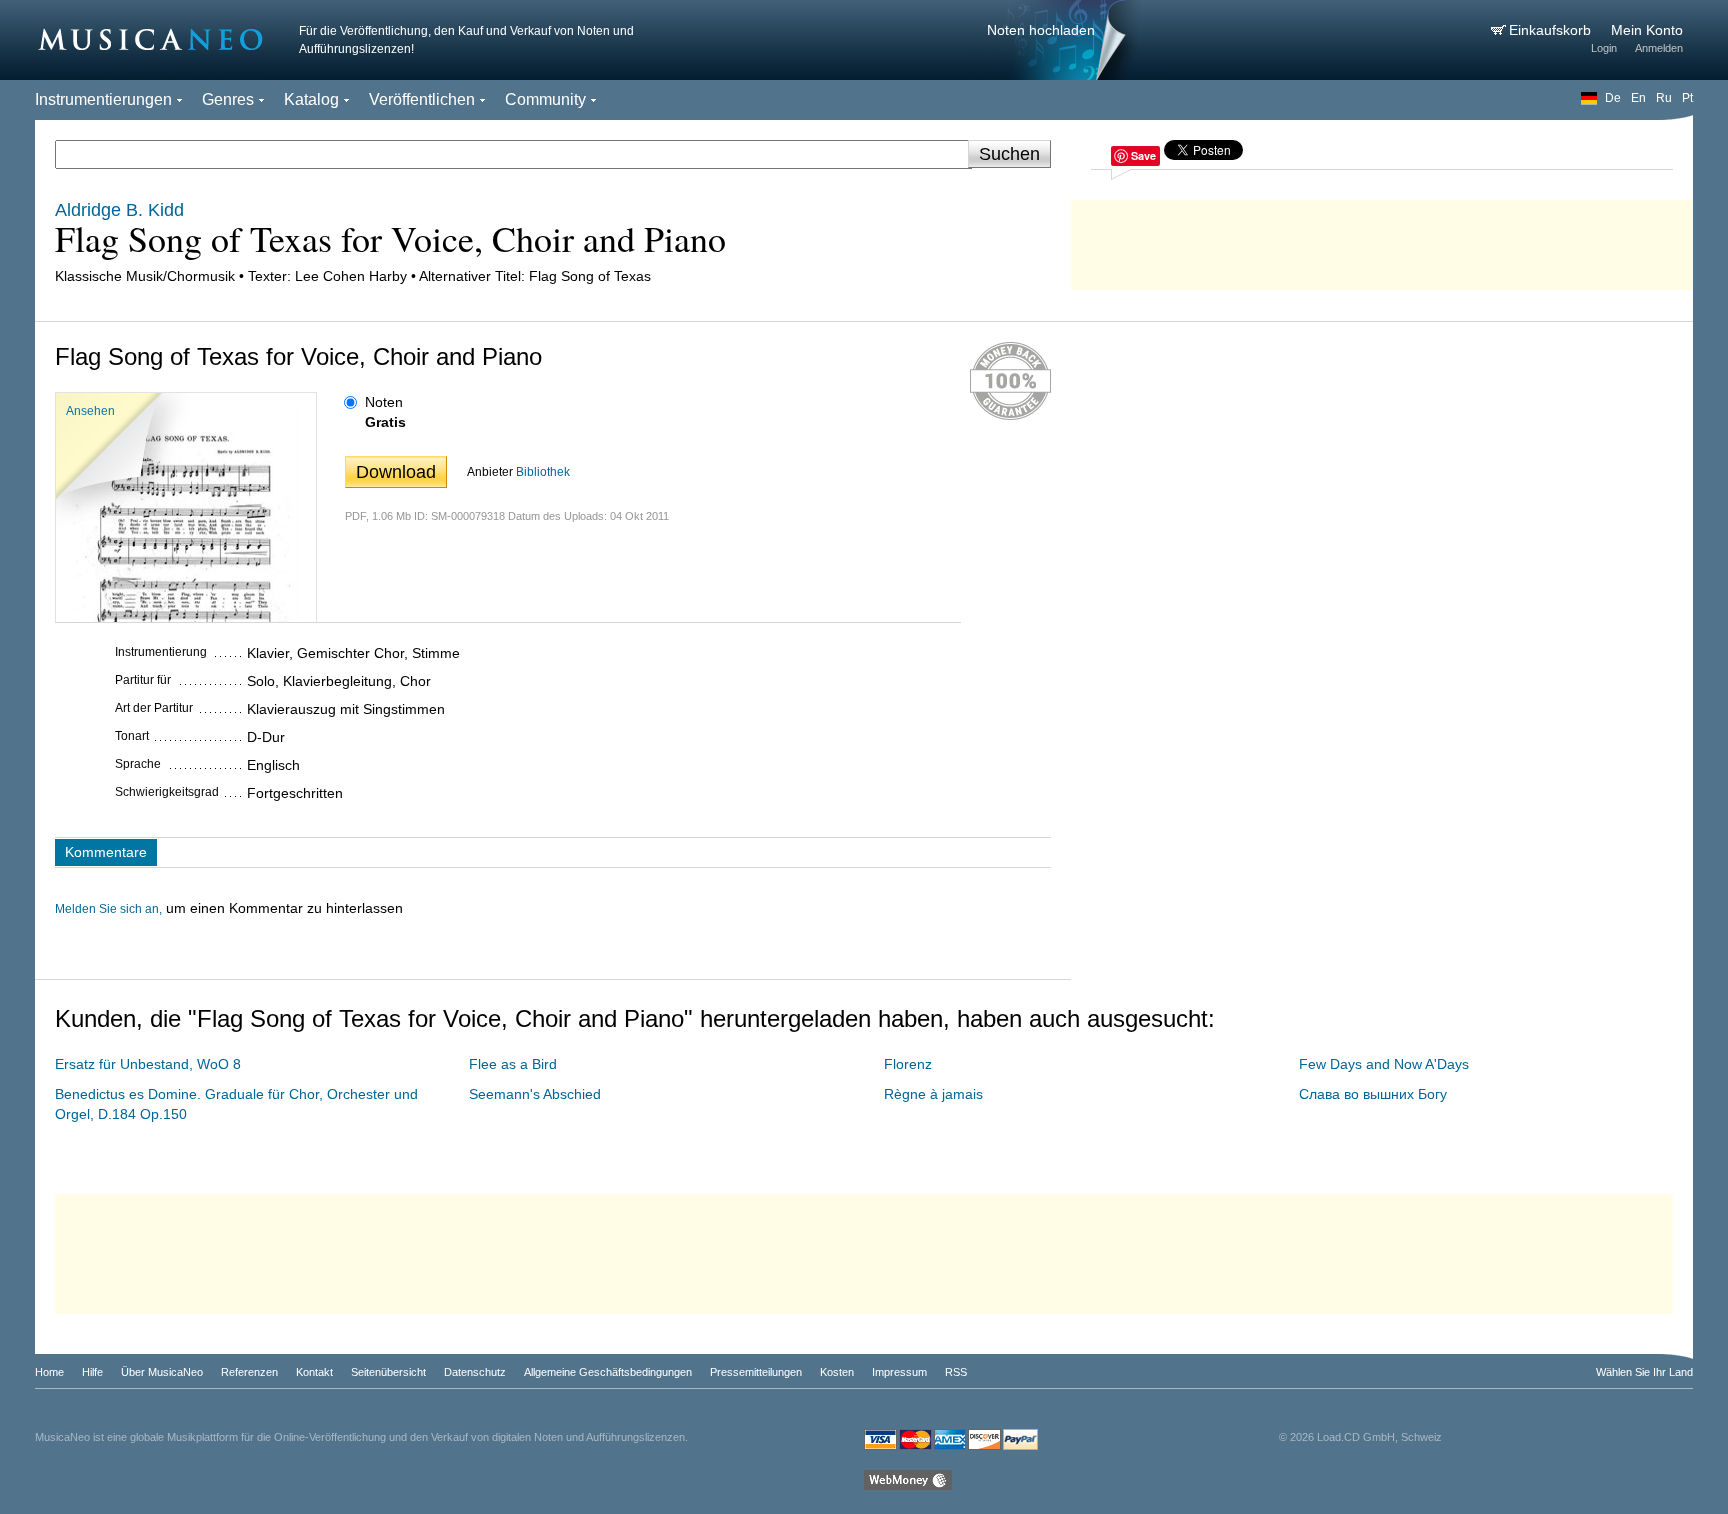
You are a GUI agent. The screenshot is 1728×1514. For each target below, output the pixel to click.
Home (49, 1372)
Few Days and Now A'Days (1384, 1064)
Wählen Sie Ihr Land (1644, 1372)
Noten (384, 402)
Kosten (837, 1372)
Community (545, 99)
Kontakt (314, 1372)
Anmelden (1659, 48)
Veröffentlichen (422, 99)
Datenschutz (475, 1372)
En (1638, 98)
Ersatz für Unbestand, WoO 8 (148, 1064)
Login (1604, 48)
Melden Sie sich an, (108, 909)
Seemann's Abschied (535, 1094)
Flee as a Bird (513, 1064)
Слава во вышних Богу (1373, 1094)
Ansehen (90, 411)
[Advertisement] (1382, 240)
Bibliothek (543, 472)
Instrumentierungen (103, 99)
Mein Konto (1647, 30)
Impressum (899, 1372)
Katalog (311, 99)
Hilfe (92, 1372)
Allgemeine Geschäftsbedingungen (608, 1372)
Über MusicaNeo (162, 1372)
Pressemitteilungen (756, 1372)
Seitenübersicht (388, 1372)
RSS (956, 1372)
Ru (1664, 98)
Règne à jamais (933, 1094)
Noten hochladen (1041, 30)
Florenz (908, 1064)
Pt (1687, 98)
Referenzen (249, 1372)
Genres (228, 99)
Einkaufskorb (1552, 30)
